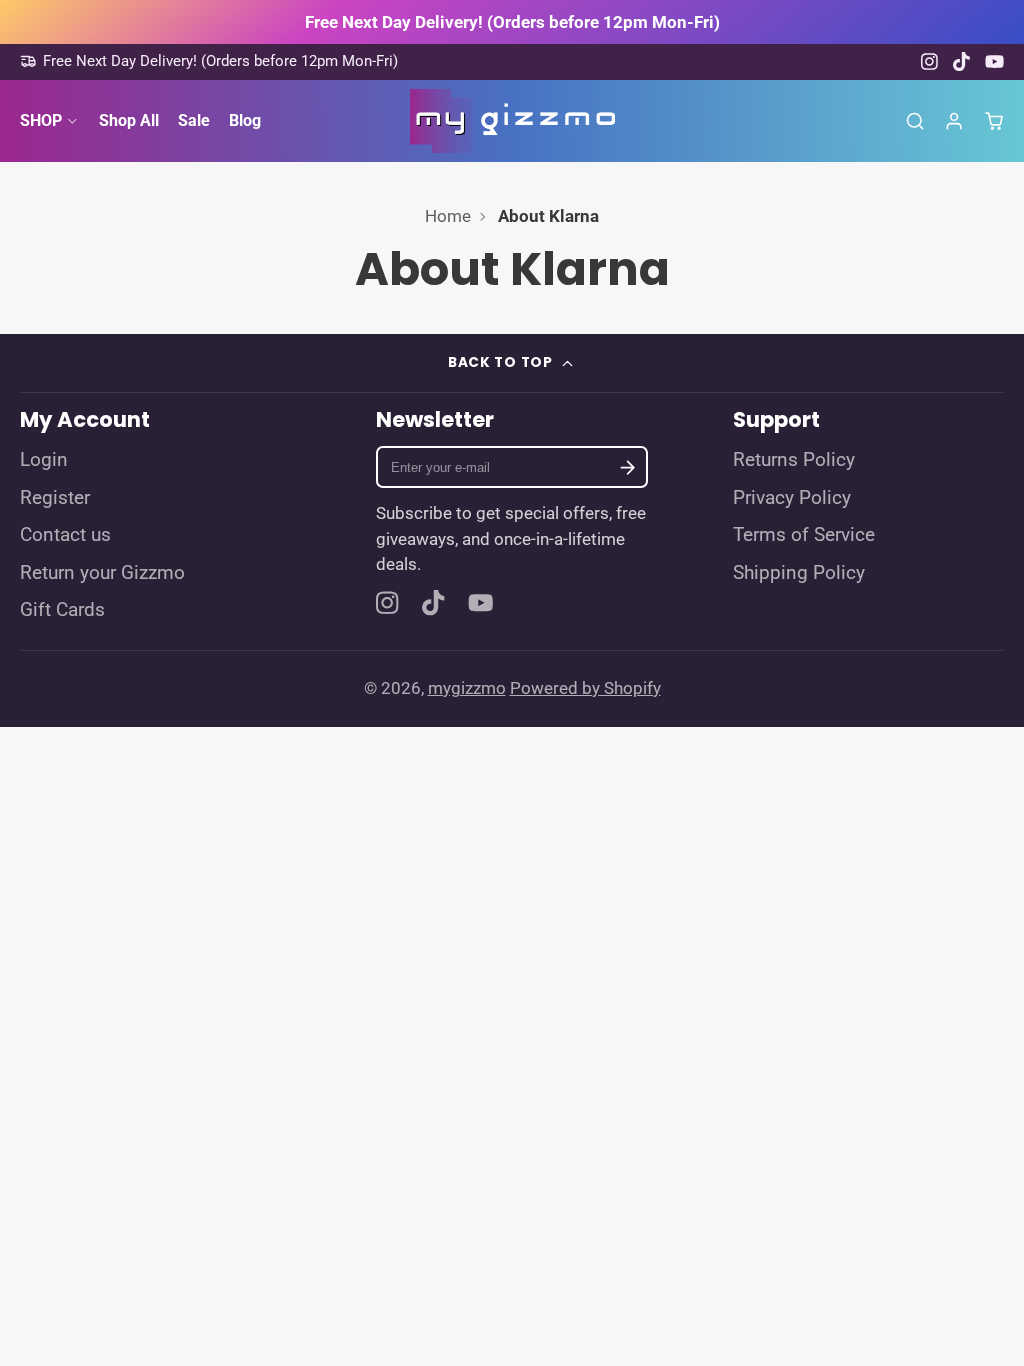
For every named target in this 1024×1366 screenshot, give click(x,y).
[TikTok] (962, 61)
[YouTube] (994, 61)
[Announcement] (512, 22)
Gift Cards (62, 610)
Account (954, 121)
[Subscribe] (627, 467)
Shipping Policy (799, 573)
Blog (245, 120)
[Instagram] (930, 61)
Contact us (65, 535)
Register (55, 498)
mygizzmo (467, 688)
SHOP (41, 120)
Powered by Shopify (585, 688)
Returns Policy (794, 460)
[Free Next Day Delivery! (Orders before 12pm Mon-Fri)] (209, 61)
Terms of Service (804, 535)
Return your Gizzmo (102, 573)
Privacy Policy (792, 498)
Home (448, 216)
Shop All (129, 120)
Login (44, 460)
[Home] (512, 121)
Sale (194, 120)
